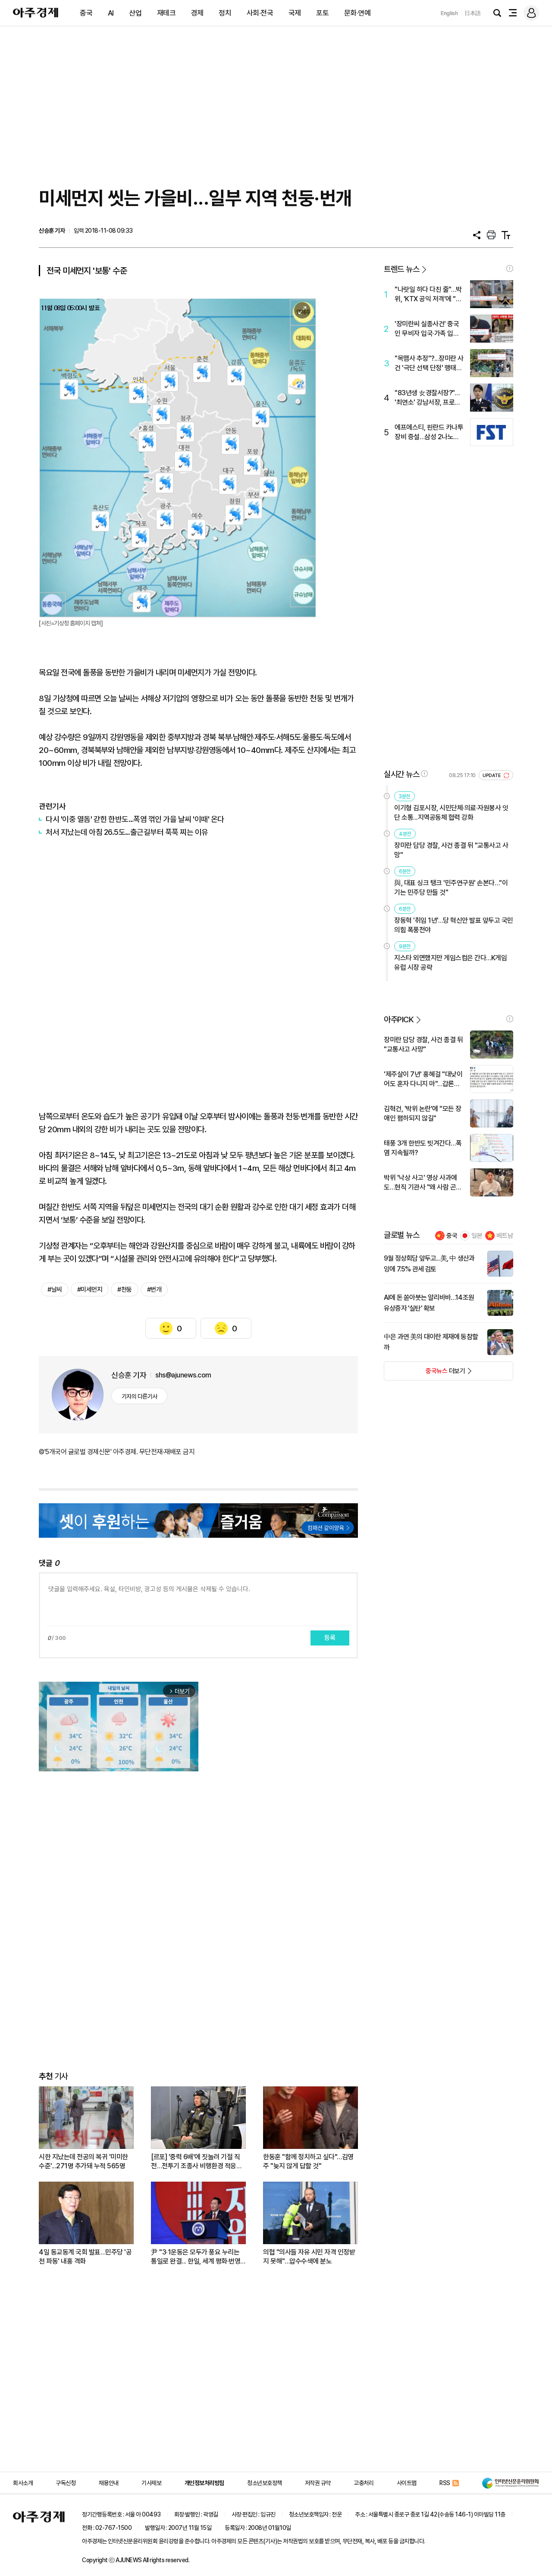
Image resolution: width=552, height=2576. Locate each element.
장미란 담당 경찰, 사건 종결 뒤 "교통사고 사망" (451, 850)
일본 (477, 1236)
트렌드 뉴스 (401, 269)
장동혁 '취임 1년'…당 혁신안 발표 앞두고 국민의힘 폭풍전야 (454, 925)
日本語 (473, 13)
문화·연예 (358, 13)
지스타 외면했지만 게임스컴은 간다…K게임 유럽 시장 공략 (450, 963)
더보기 (425, 1374)
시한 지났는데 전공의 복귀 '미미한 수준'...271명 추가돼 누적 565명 (83, 2161)
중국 (86, 13)
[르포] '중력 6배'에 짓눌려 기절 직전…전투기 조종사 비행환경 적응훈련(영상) (196, 2162)
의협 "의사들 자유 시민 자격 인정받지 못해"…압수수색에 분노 (309, 2257)
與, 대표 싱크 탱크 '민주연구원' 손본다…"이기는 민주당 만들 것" (451, 888)
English (449, 13)
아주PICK (399, 1019)
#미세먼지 (90, 1290)
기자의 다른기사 (140, 1396)
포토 (322, 13)
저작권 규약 (318, 2483)
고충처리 (364, 2483)
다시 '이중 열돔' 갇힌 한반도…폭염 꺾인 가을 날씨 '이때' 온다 (135, 819)
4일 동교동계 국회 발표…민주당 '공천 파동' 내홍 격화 (85, 2257)
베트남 (505, 1236)
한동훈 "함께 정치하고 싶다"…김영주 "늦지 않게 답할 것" (308, 2161)
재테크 (166, 13)
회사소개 (23, 2483)
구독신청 (66, 2483)
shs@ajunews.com (183, 1375)
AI (111, 13)
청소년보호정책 (265, 2483)
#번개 (154, 1290)
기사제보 (151, 2483)
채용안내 (109, 2483)
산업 (135, 13)
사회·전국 (260, 13)
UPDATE (492, 776)
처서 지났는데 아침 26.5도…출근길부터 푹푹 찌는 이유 (127, 832)
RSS (445, 2483)
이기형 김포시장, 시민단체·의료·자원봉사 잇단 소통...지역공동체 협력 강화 (451, 813)
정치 (225, 13)
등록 (330, 1638)
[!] (510, 269)
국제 (295, 13)
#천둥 (125, 1290)
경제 (197, 13)
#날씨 (55, 1290)
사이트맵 (407, 2483)
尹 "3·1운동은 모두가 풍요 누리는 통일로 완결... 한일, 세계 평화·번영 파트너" (196, 2257)
